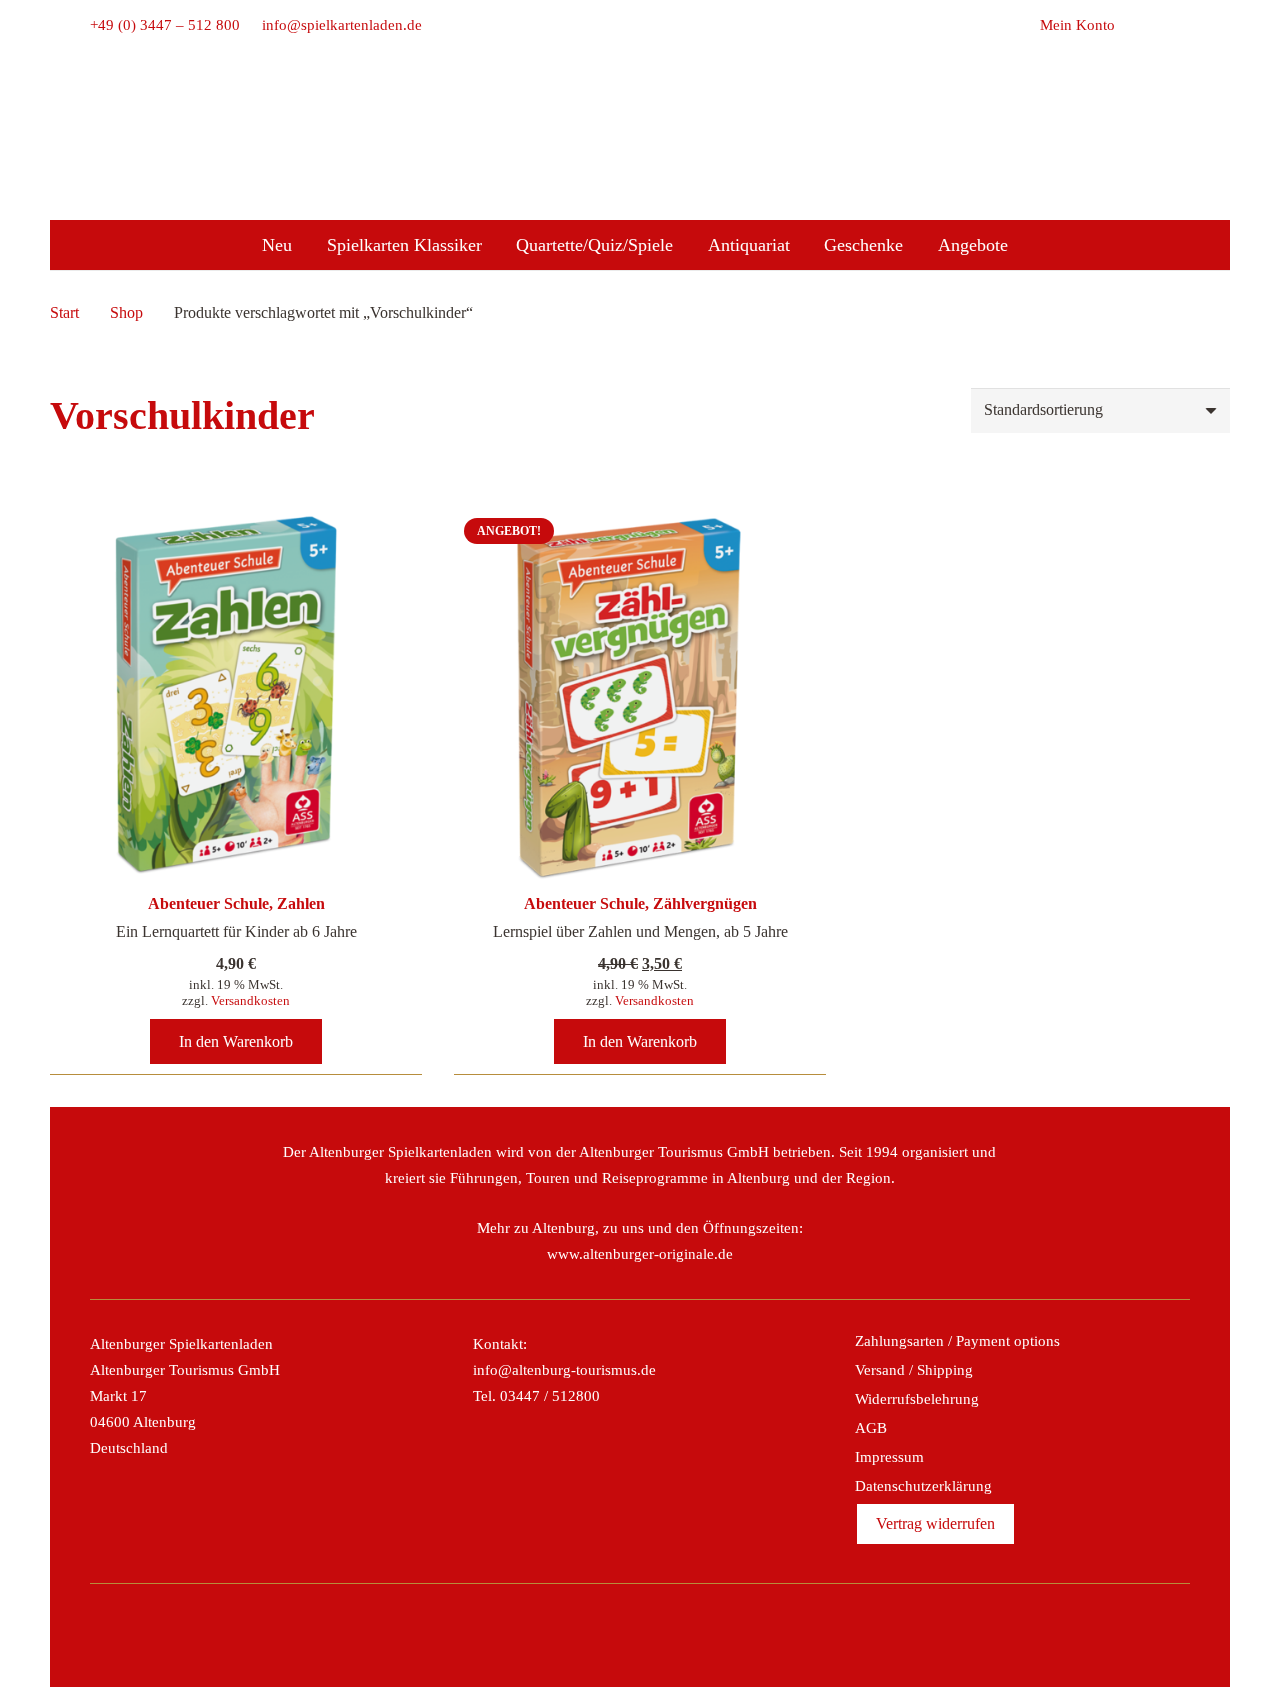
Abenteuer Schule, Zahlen (236, 903)
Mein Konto (1077, 25)
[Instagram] (618, 1635)
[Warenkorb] (1137, 25)
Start (64, 312)
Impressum (889, 1457)
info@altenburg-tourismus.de (564, 1370)
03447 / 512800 (550, 1396)
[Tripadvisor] (662, 1635)
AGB (871, 1428)
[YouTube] (705, 1635)
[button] (1179, 25)
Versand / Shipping (914, 1370)
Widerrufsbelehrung (917, 1399)
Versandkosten (250, 1000)
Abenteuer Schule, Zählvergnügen (640, 903)
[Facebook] (575, 1635)
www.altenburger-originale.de (640, 1254)
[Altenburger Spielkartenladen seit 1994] (640, 170)
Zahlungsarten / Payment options (957, 1341)
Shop (126, 312)
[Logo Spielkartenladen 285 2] (640, 113)
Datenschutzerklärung (923, 1486)
